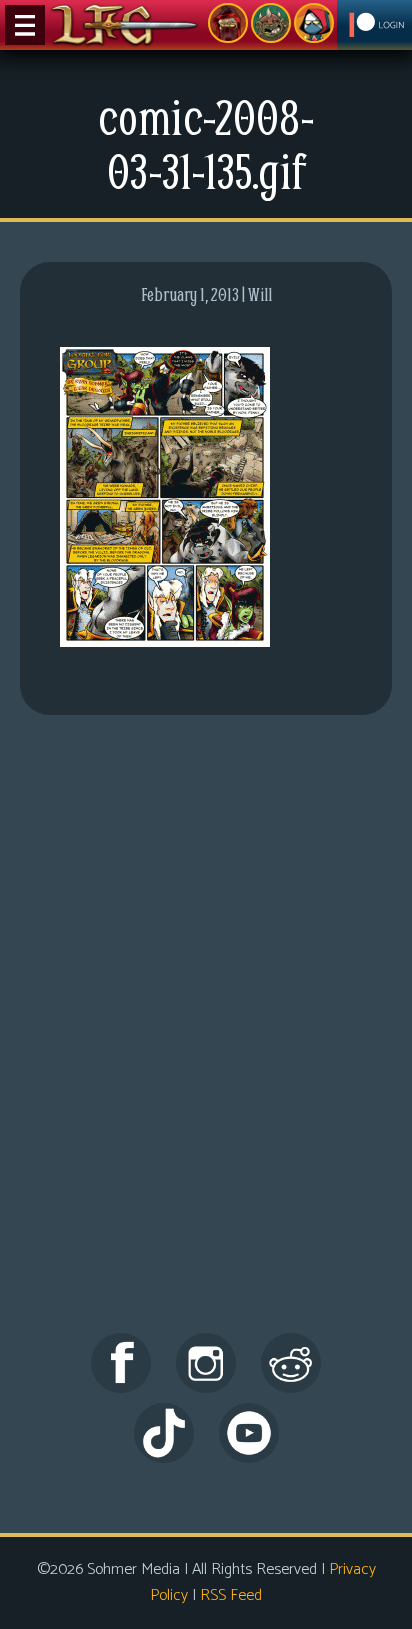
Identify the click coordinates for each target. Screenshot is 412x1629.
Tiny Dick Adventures (314, 23)
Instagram (206, 1363)
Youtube (249, 1433)
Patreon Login (374, 25)
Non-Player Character (271, 23)
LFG (125, 25)
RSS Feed (231, 1595)
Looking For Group (228, 23)
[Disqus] (206, 1042)
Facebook (121, 1363)
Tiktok (164, 1433)
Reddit (291, 1363)
